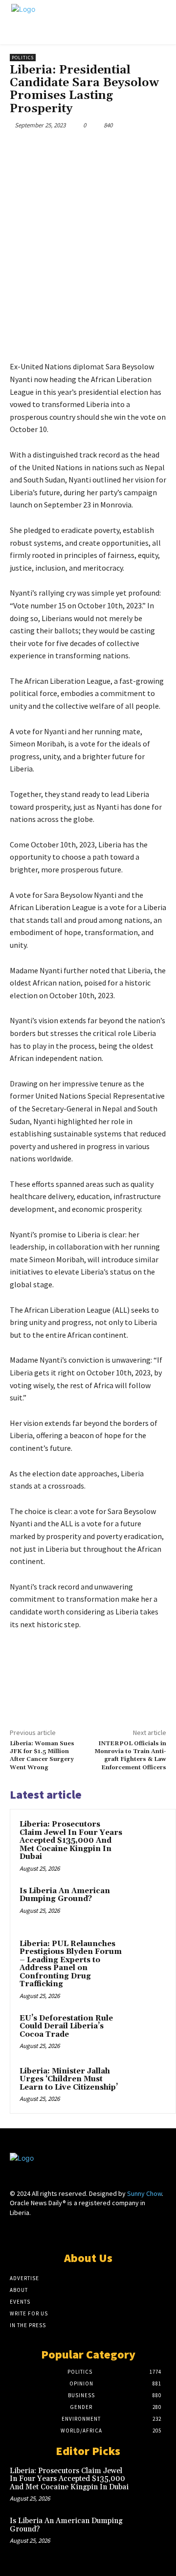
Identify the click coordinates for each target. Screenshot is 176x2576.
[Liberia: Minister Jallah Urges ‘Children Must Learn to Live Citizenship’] (147, 2085)
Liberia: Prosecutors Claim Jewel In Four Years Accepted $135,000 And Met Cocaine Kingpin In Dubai (71, 1841)
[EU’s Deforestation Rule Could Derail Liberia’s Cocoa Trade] (147, 2032)
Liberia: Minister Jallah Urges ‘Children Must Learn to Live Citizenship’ (69, 2079)
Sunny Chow (144, 2193)
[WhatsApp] (118, 148)
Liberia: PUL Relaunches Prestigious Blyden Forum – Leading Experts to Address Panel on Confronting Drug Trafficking (71, 1964)
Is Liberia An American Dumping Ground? (65, 1895)
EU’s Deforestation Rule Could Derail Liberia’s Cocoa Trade (66, 2026)
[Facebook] (50, 148)
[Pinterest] (95, 148)
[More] (141, 148)
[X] (73, 148)
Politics (23, 58)
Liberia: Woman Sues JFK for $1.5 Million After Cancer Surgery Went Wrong (42, 1756)
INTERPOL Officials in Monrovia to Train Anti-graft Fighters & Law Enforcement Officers (130, 1756)
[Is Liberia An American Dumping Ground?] (147, 1904)
